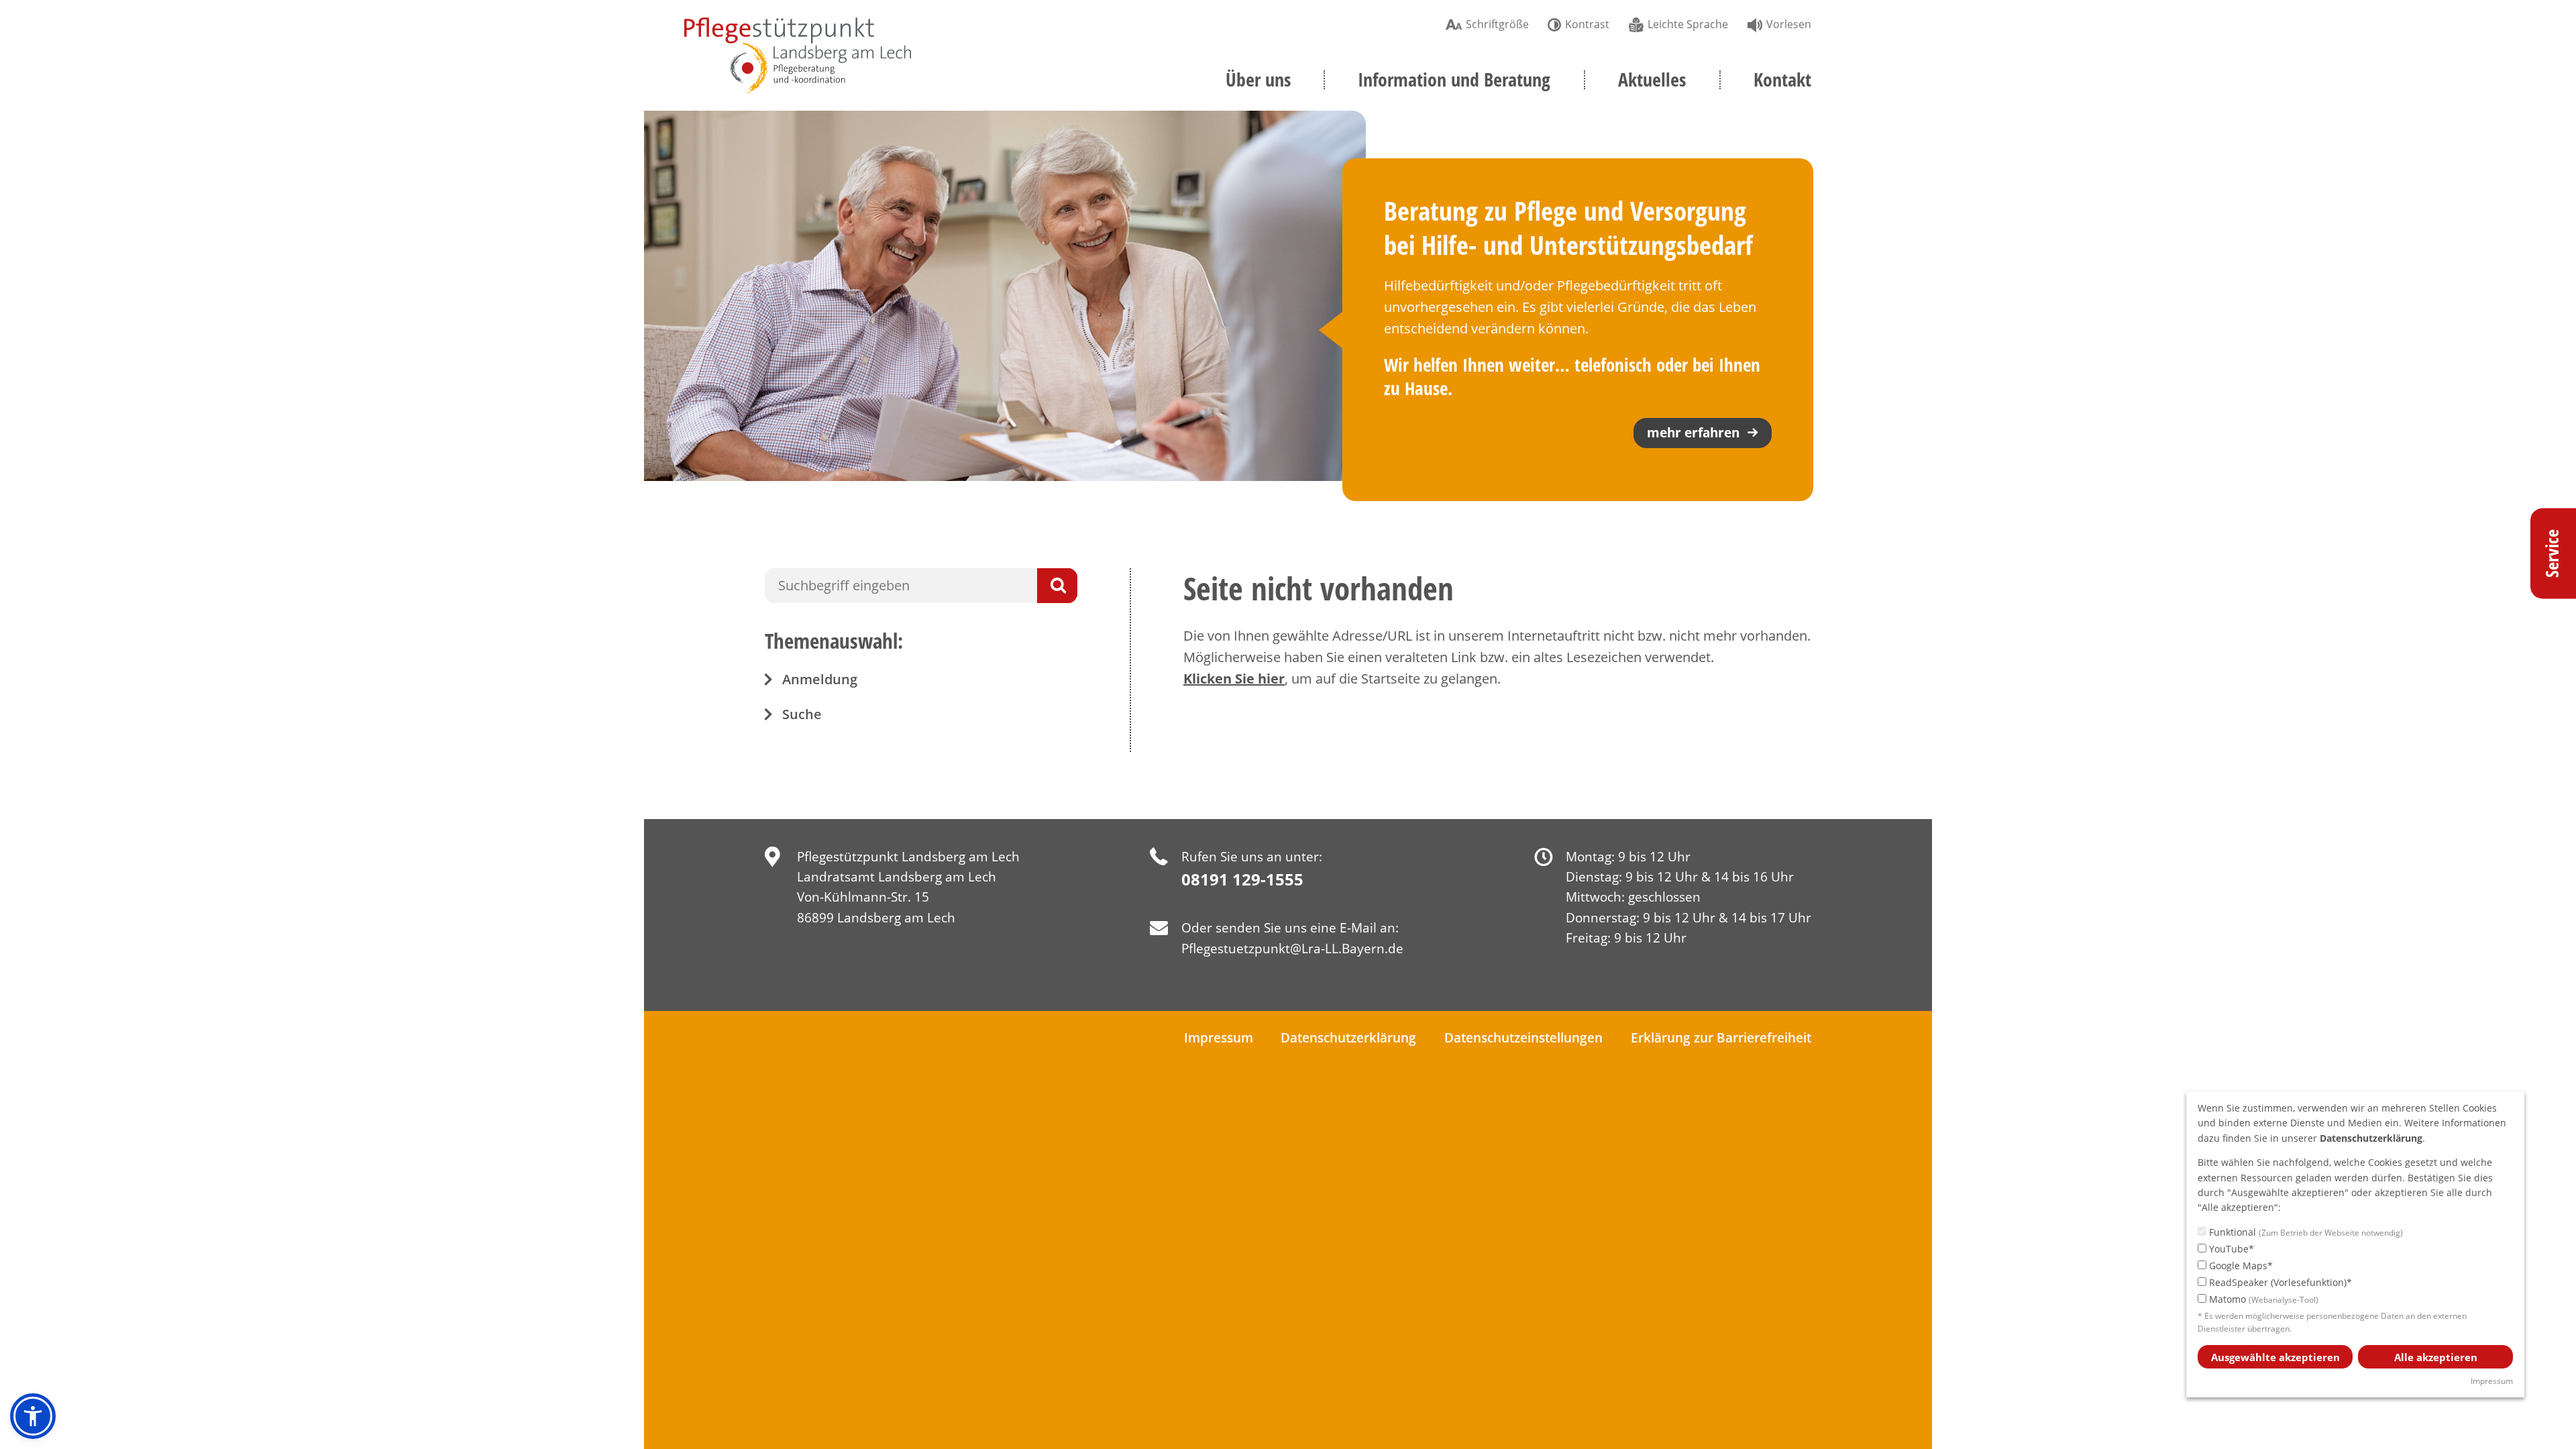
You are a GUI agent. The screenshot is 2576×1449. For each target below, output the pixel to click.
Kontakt (1782, 79)
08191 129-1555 (1242, 879)
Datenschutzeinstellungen (1523, 1038)
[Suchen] (1057, 586)
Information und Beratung (1454, 79)
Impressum (1219, 1038)
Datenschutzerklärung (1348, 1038)
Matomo (2262, 1299)
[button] (33, 1416)
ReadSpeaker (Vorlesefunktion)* (2279, 1282)
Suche (802, 714)
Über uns (1258, 79)
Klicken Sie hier (1234, 679)
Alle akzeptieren (2436, 1357)
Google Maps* (2240, 1266)
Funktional (2305, 1232)
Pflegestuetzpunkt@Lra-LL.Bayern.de (1292, 949)
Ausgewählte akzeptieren (2275, 1357)
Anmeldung (820, 679)
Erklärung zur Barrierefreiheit (1721, 1038)
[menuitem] (1487, 23)
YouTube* (2230, 1249)
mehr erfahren (1693, 433)
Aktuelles (1652, 79)
